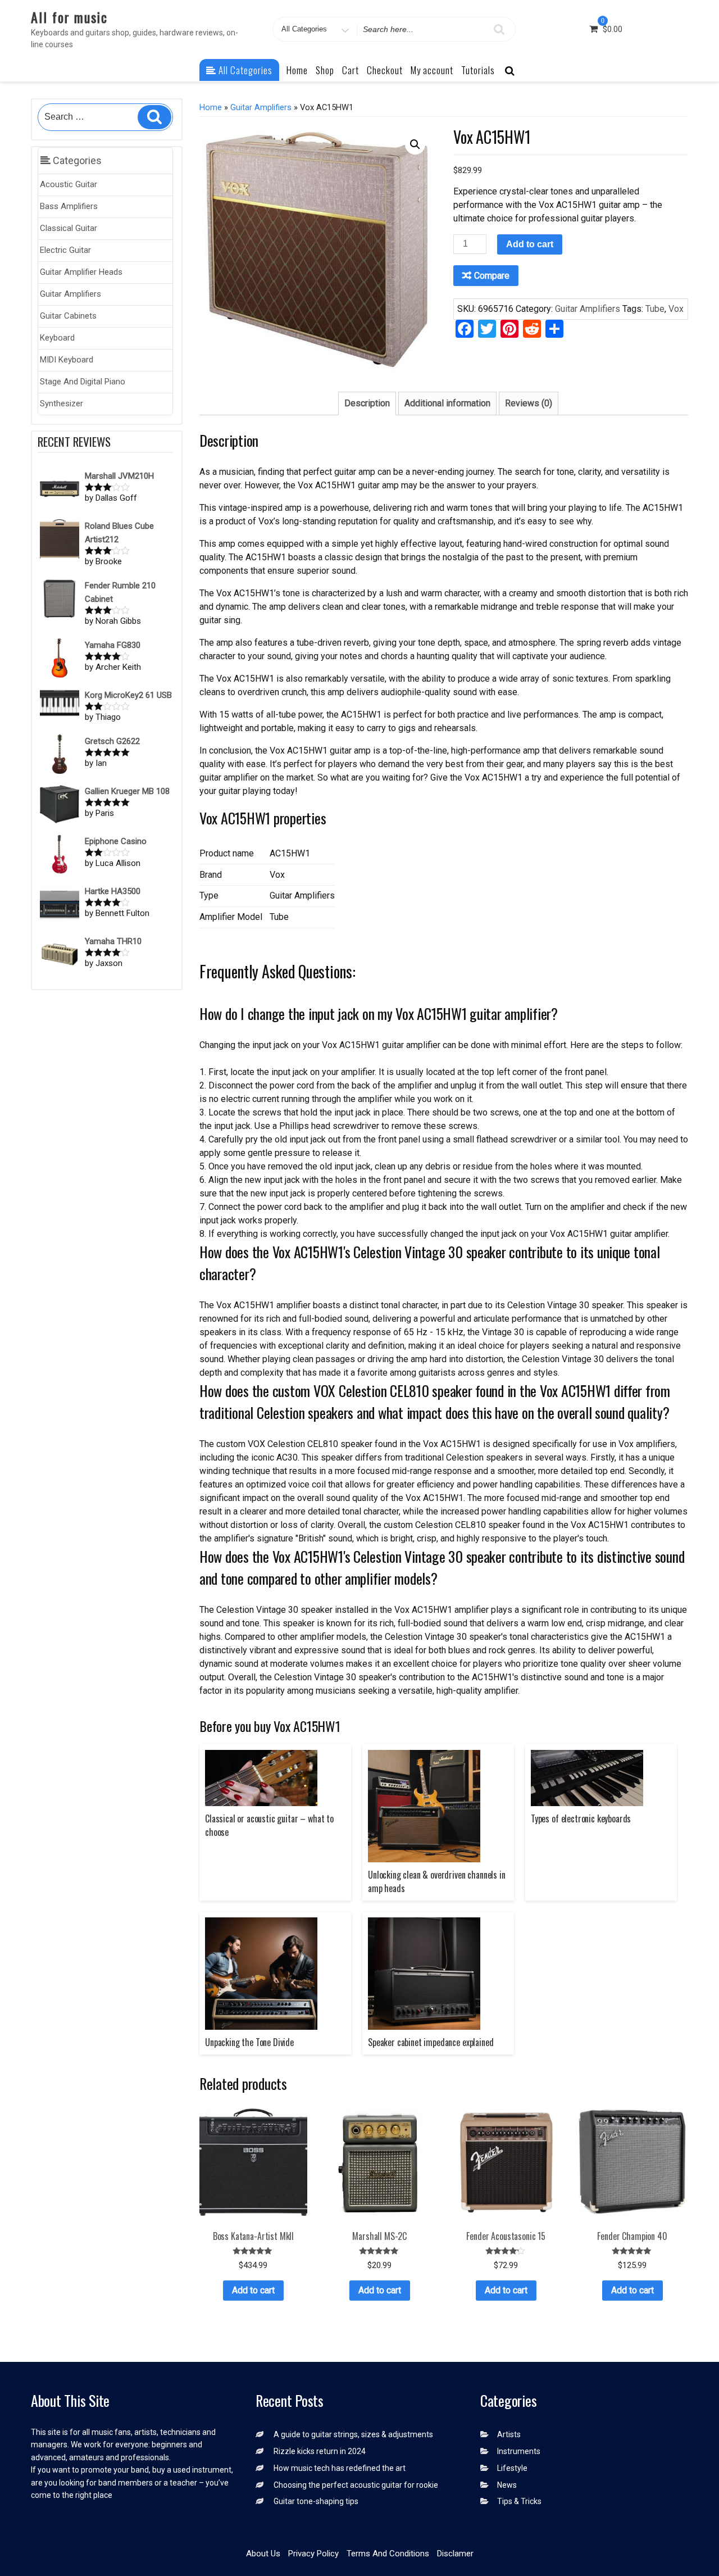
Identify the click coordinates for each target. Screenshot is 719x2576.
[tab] (367, 403)
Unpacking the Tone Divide (249, 2042)
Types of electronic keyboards (581, 1818)
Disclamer (455, 2554)
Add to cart (530, 244)
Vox (676, 309)
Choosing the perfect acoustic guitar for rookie (356, 2485)
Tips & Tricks (519, 2501)
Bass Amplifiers (69, 206)
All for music (69, 17)
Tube (655, 309)
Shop (325, 70)
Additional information (447, 403)
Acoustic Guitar (69, 184)
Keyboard (57, 338)
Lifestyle (512, 2468)
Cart (351, 70)
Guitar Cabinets (68, 316)
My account (432, 70)
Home (297, 70)
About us (263, 2554)
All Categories (244, 70)
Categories (76, 160)
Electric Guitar (65, 250)
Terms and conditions (388, 2554)
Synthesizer (62, 403)
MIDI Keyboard (67, 360)
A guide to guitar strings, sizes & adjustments (353, 2434)
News (507, 2485)
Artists (509, 2434)
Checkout (385, 70)
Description (367, 403)
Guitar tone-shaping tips (316, 2501)
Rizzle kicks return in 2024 (320, 2451)
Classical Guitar (69, 228)
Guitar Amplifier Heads (81, 272)
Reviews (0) (529, 403)
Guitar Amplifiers (70, 294)
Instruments (519, 2451)
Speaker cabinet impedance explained (431, 2042)
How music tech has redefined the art (340, 2468)
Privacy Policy (313, 2554)
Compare (492, 276)
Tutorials (478, 70)
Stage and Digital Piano (83, 382)
